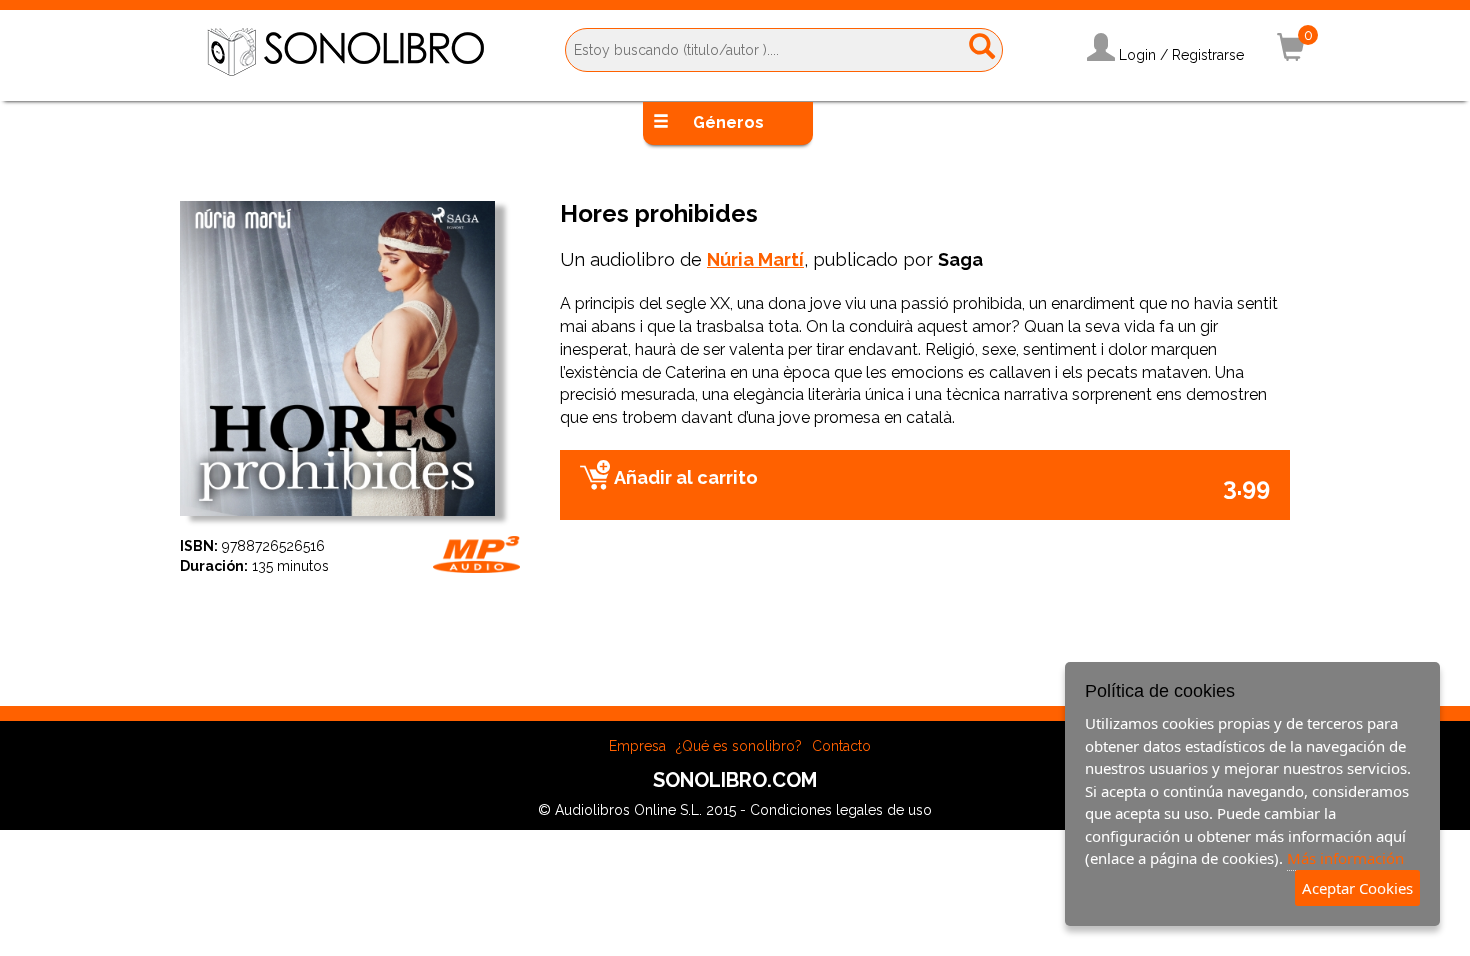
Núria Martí (755, 259)
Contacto (841, 746)
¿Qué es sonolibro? (739, 746)
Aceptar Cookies (1357, 888)
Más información (1345, 858)
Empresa (637, 746)
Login (1137, 55)
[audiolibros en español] (345, 51)
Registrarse (1208, 55)
